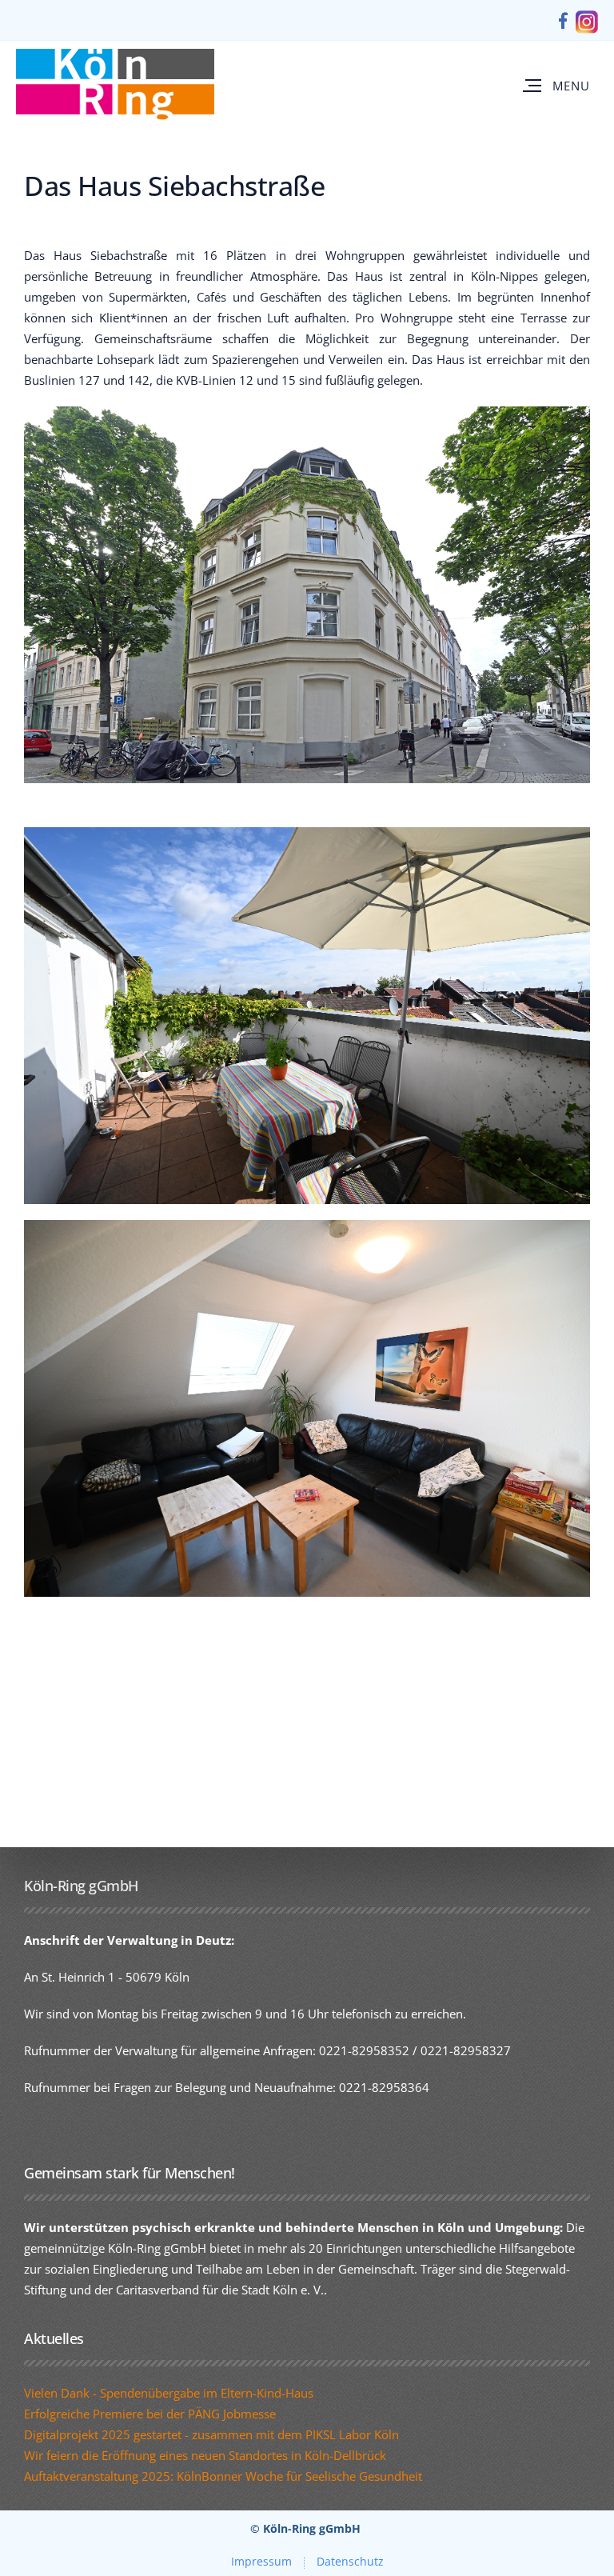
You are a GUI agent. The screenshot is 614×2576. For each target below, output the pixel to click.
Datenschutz (350, 2561)
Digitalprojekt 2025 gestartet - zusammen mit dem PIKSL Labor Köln (211, 2434)
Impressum (261, 2561)
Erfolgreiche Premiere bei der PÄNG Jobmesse (150, 2414)
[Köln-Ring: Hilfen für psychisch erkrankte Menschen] (115, 85)
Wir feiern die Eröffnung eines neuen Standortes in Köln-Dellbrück (205, 2455)
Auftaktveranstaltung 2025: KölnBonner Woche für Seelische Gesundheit (223, 2476)
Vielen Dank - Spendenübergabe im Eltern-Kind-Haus (169, 2393)
